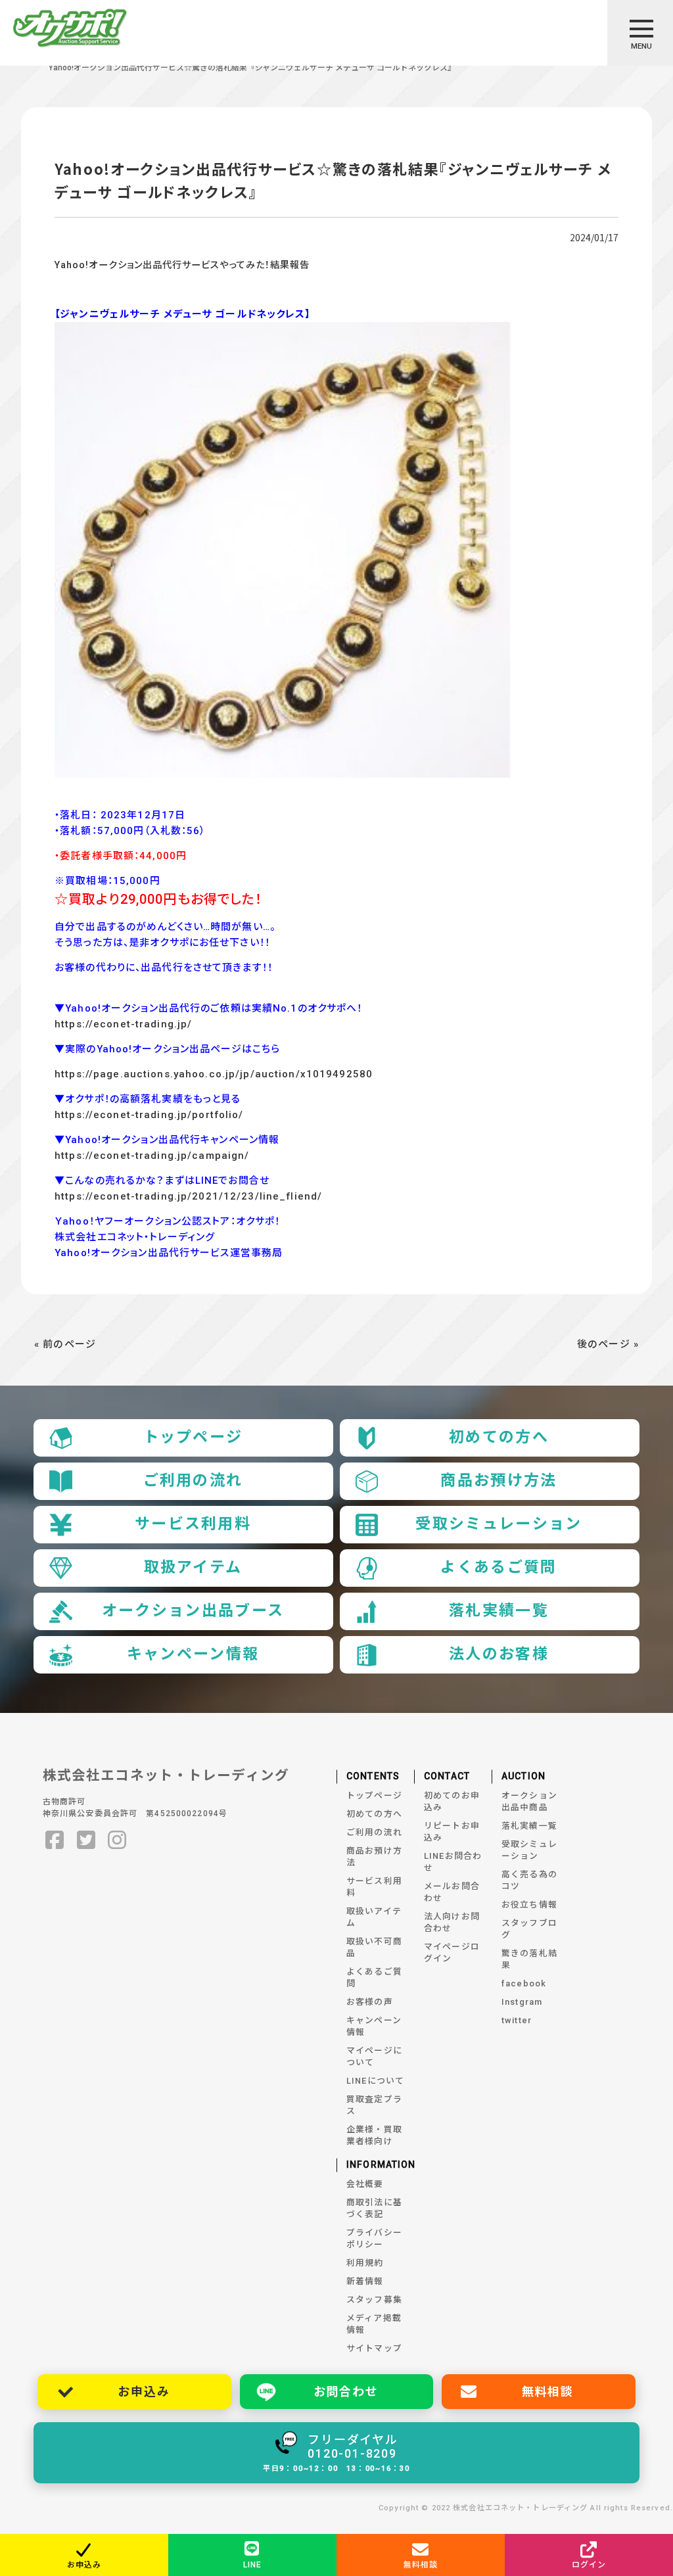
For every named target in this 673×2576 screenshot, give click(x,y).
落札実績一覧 (499, 1611)
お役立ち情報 (529, 1905)
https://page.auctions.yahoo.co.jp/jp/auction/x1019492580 (214, 1074)
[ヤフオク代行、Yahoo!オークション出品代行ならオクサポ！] (70, 30)
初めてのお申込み (452, 1801)
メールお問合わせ (452, 1892)
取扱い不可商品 (374, 1947)
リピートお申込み (452, 1832)
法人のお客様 (499, 1654)
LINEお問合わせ (453, 1862)
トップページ (193, 1437)
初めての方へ (499, 1437)
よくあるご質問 (499, 1567)
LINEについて (375, 2081)
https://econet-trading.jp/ (123, 1024)
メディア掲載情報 (374, 2324)
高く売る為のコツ (529, 1880)
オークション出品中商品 (529, 1801)
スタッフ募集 (374, 2300)
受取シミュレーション (499, 1524)
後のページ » (608, 1344)
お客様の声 (370, 2002)
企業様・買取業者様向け (374, 2135)
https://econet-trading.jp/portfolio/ (149, 1115)
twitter (517, 2020)
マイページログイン (452, 1953)
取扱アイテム (193, 1567)
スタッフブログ (529, 1929)
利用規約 (365, 2263)
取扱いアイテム (374, 1917)
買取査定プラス (374, 2105)
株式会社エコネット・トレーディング (166, 1775)
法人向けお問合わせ (452, 1922)
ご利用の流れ (193, 1481)
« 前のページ (65, 1344)
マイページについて (374, 2056)
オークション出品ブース (193, 1611)
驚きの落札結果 (529, 1959)
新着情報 (365, 2281)
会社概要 (365, 2184)
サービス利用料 (193, 1524)
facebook (524, 1983)
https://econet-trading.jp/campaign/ (152, 1156)
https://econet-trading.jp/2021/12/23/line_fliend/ (188, 1196)
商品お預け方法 (499, 1481)
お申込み (144, 2392)
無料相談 (548, 2392)
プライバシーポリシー (374, 2238)
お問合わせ (346, 2392)
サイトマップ (374, 2348)
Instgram (522, 2002)
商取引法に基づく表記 (374, 2208)
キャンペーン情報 (193, 1654)
